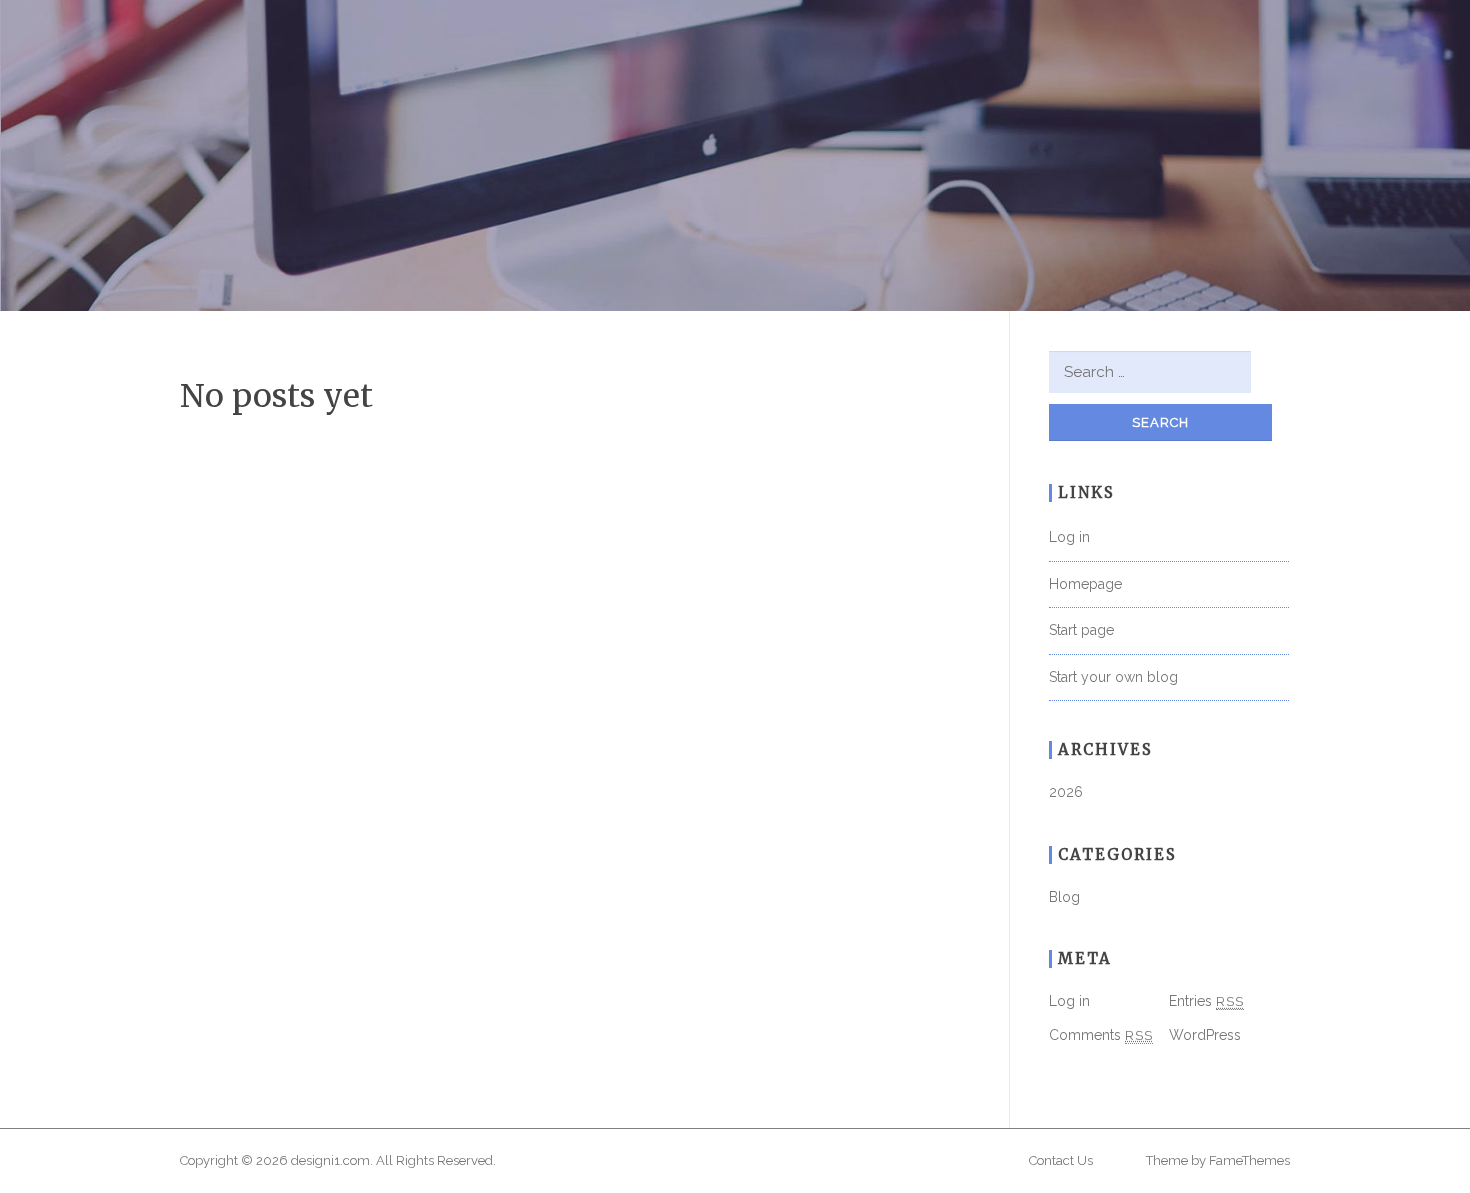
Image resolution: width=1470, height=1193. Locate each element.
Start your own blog (1113, 677)
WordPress (1205, 1035)
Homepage (1085, 584)
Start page (1081, 630)
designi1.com (330, 1160)
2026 (1066, 792)
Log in (1069, 537)
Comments (1101, 1035)
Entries (1206, 1001)
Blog (1064, 897)
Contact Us (1061, 1160)
